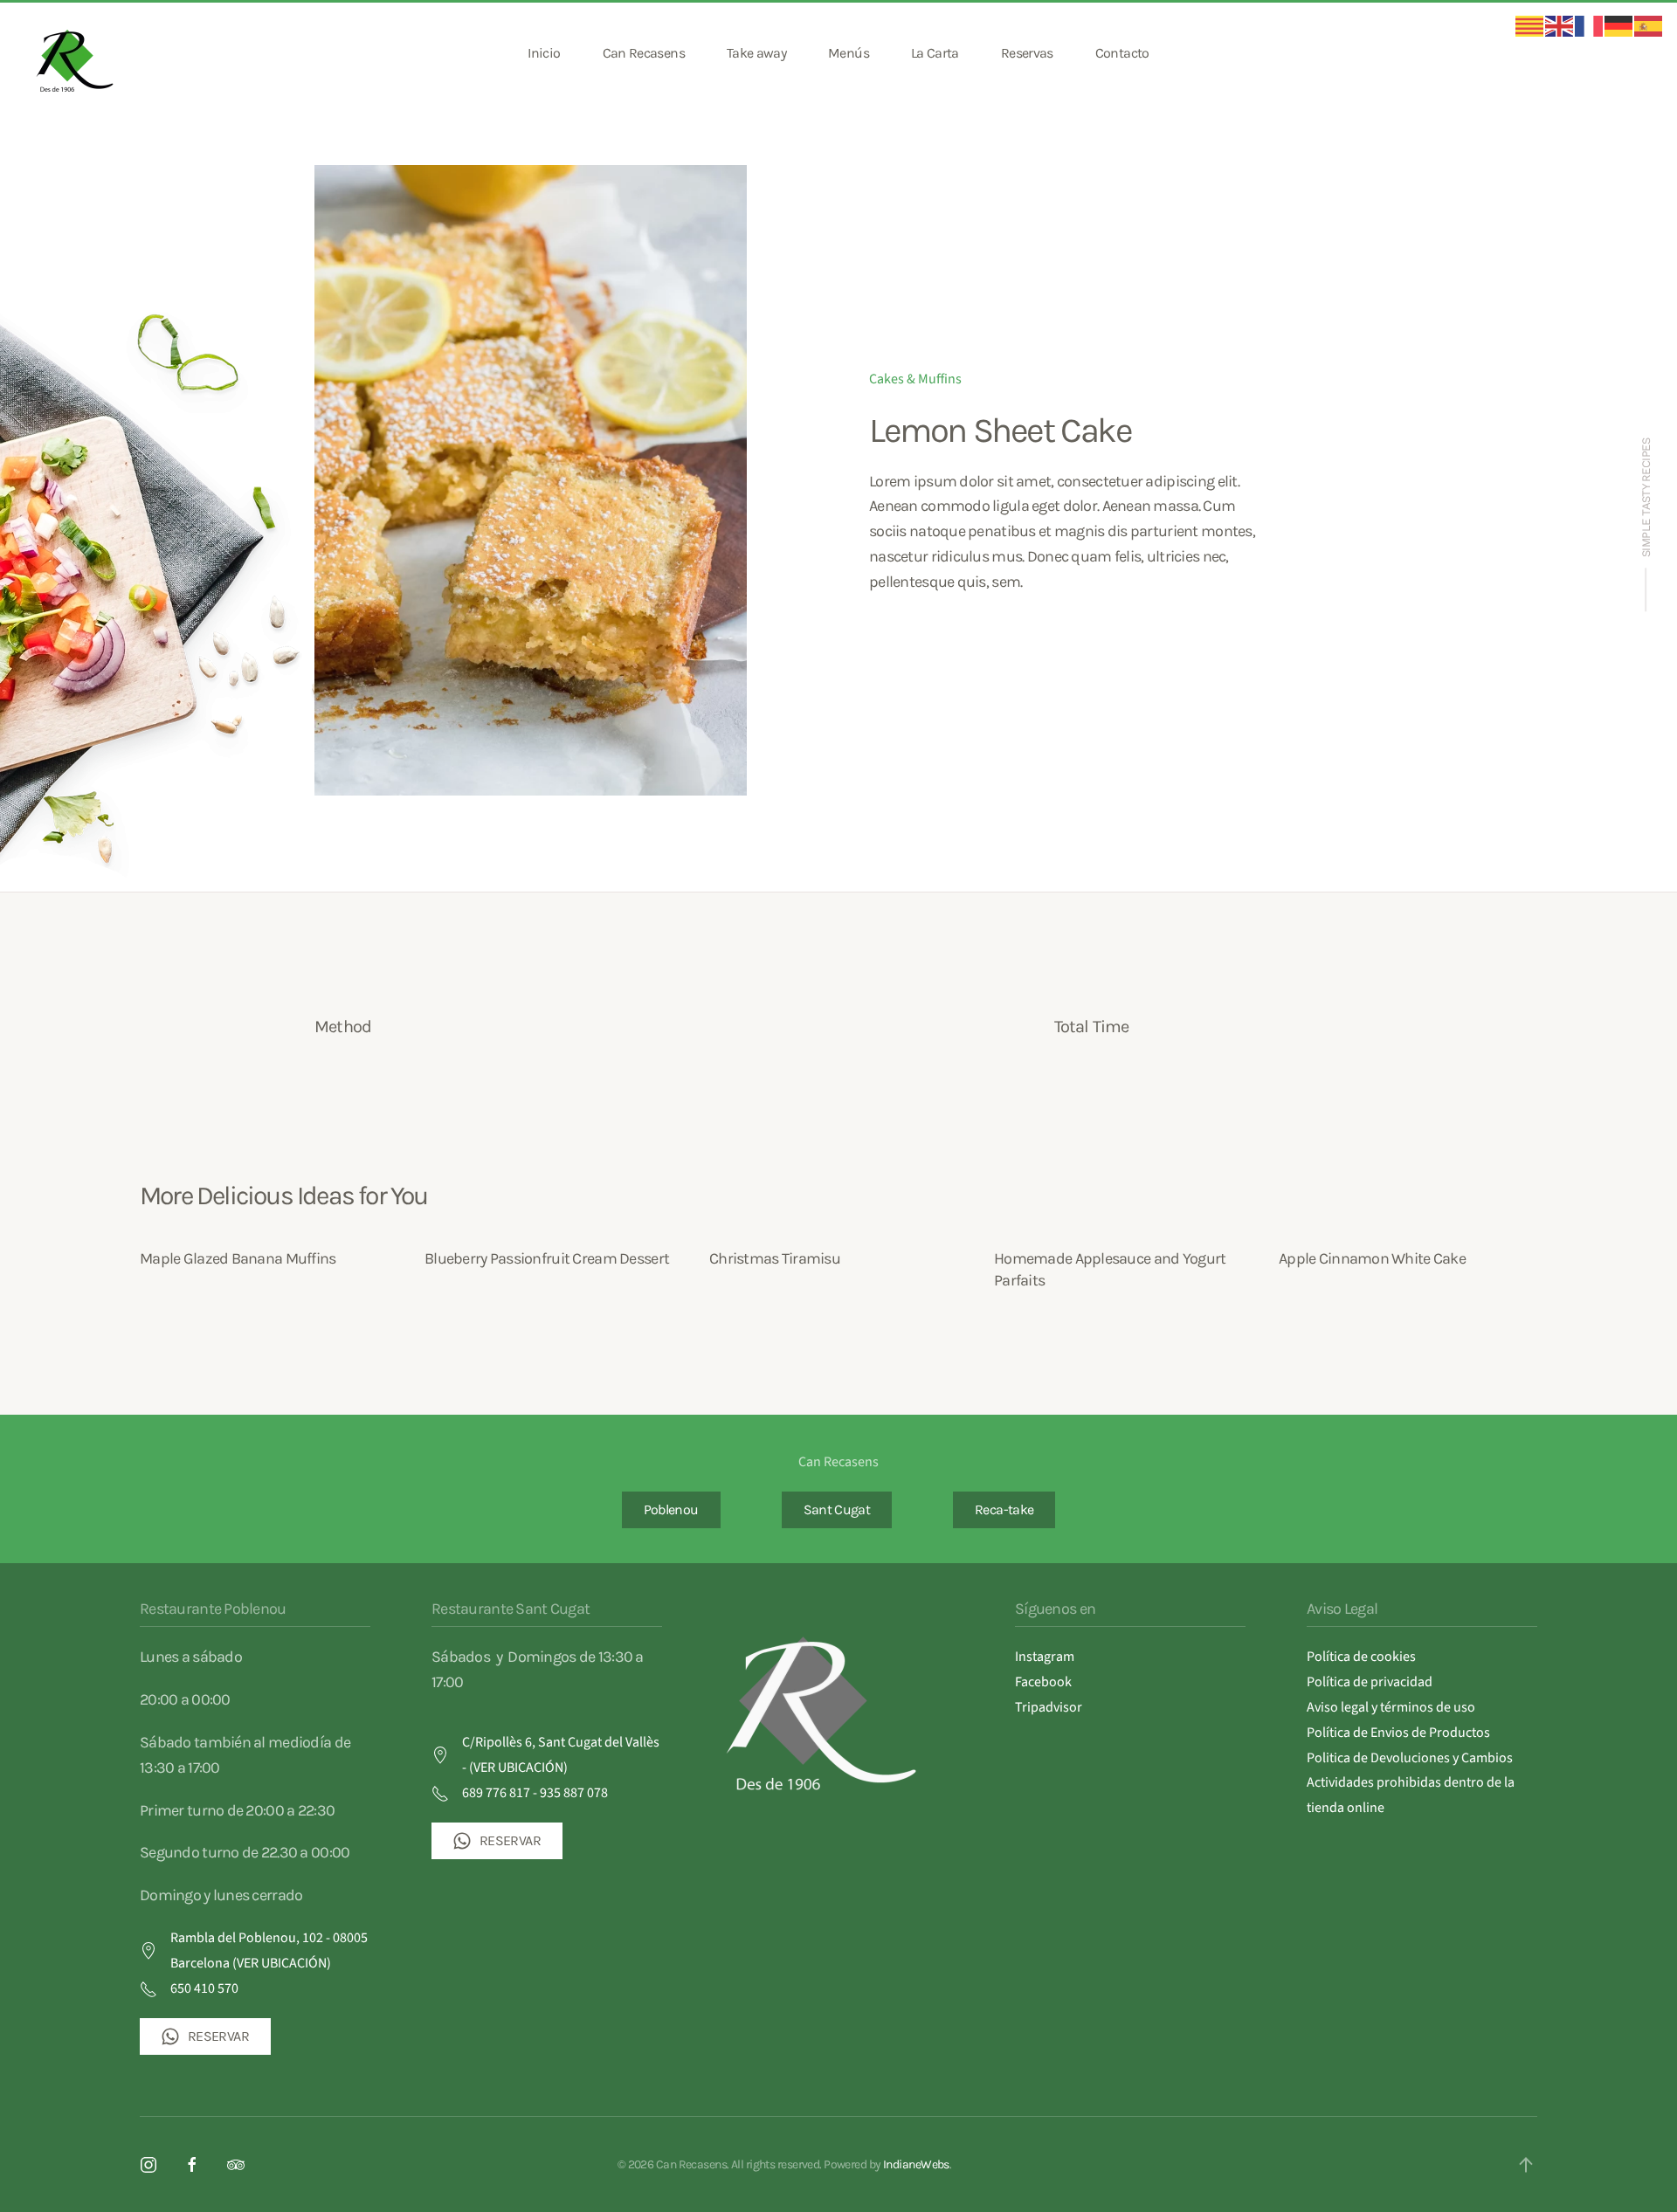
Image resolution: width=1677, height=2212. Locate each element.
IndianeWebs (916, 2164)
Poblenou (671, 1509)
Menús (849, 53)
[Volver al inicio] (77, 53)
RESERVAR (218, 2036)
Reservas (1027, 53)
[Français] (1590, 25)
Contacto (1122, 53)
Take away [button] (756, 53)
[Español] (1649, 25)
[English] (1560, 25)
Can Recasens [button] (644, 53)
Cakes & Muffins (915, 379)
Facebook (1043, 1682)
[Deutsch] (1619, 25)
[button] (1526, 2165)
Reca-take (1004, 1509)
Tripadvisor (1049, 1707)
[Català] (1530, 25)
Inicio (544, 53)
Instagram (1045, 1657)
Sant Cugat (837, 1509)
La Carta (935, 53)
